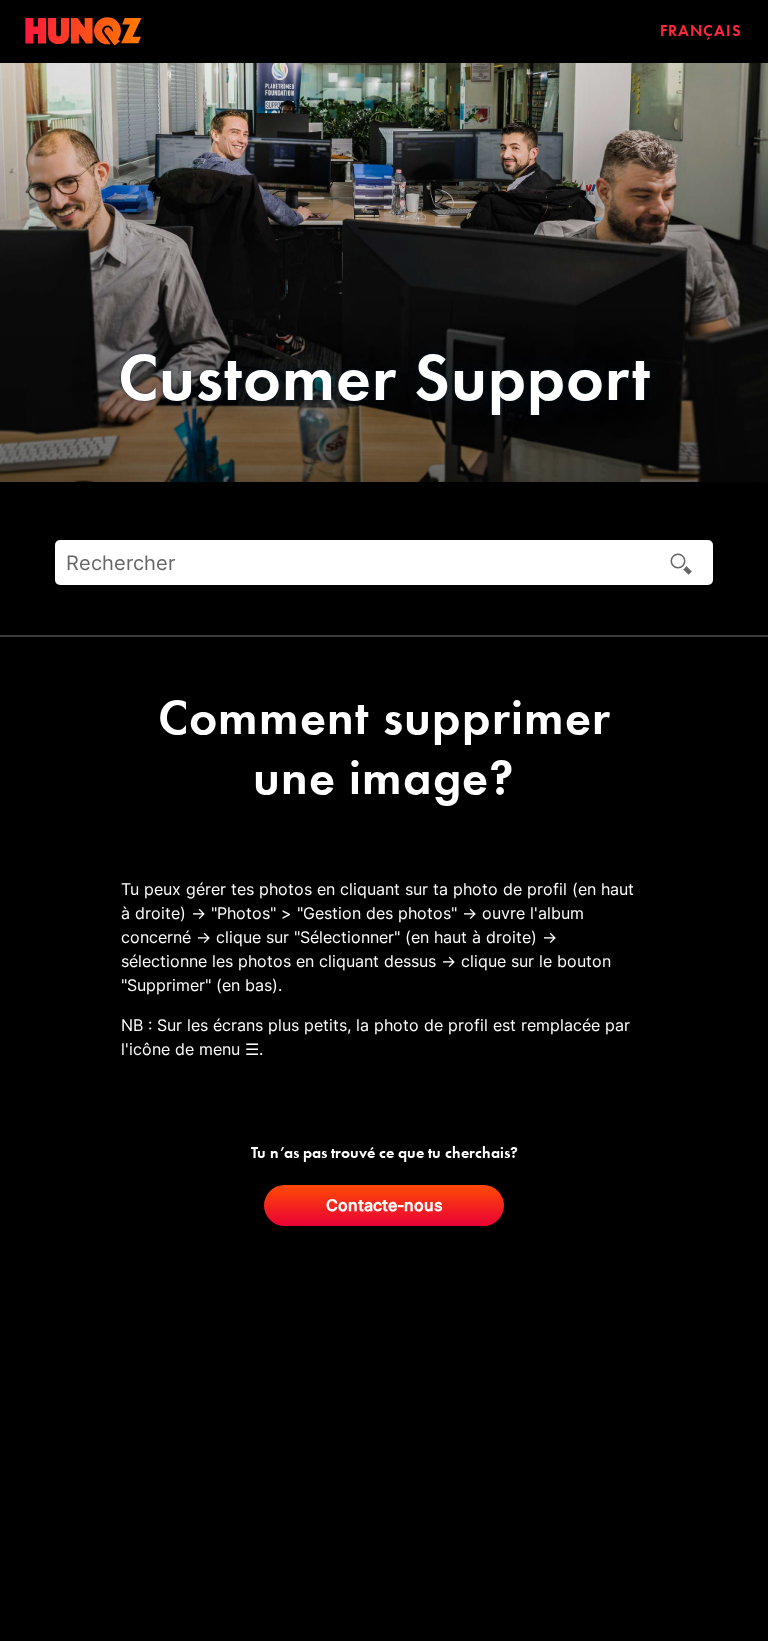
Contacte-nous (384, 1205)
